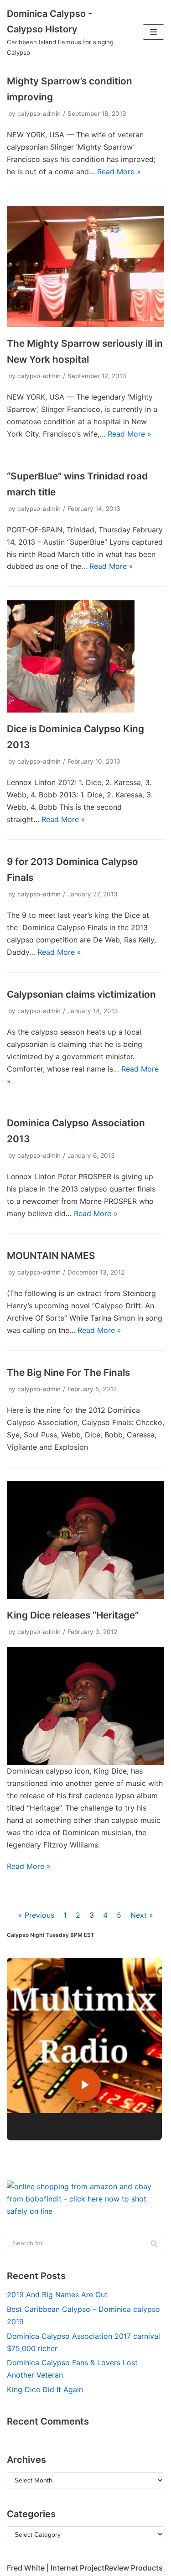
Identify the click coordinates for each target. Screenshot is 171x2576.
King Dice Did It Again (45, 2389)
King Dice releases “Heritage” (73, 1615)
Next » (142, 1915)
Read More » (119, 172)
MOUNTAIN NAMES (51, 1256)
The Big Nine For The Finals (68, 1372)
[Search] (154, 2243)
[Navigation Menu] (153, 32)
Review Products (134, 2568)
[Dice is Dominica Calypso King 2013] (71, 710)
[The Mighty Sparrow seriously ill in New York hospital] (85, 324)
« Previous (36, 1915)
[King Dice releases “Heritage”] (85, 1596)
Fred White (26, 2568)
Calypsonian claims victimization (81, 994)
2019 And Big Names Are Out (57, 2295)
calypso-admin (39, 114)
